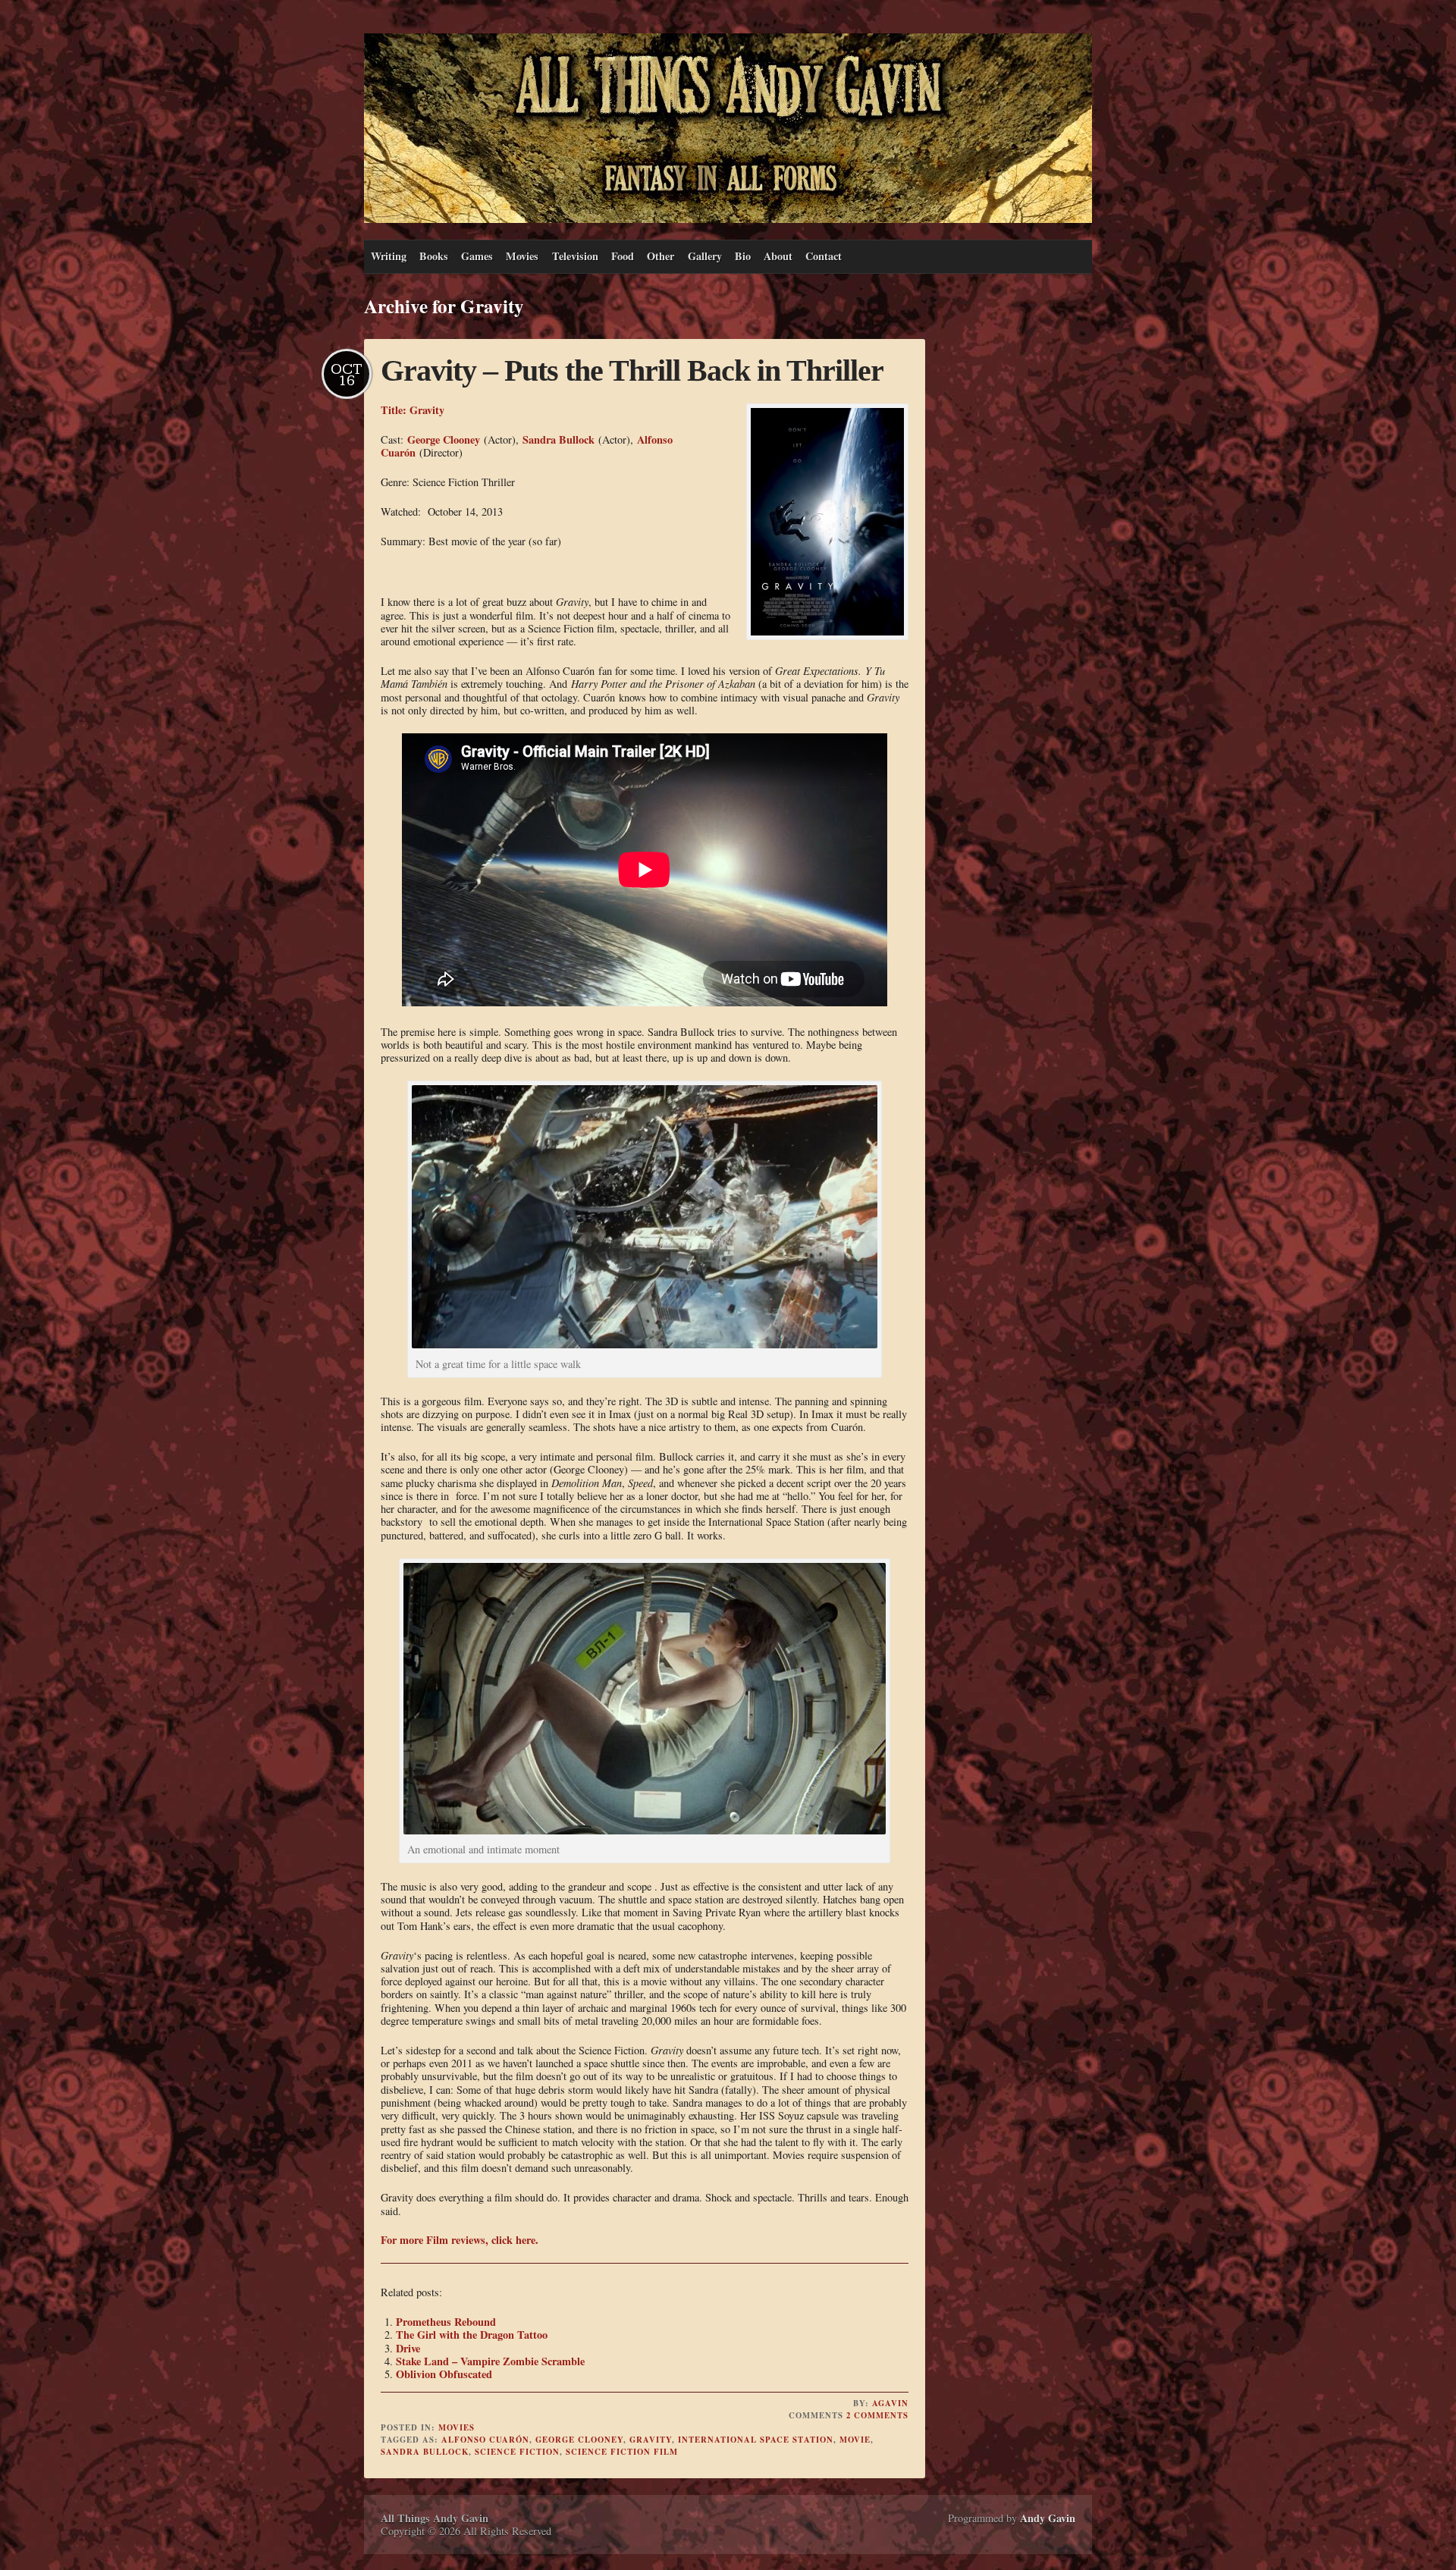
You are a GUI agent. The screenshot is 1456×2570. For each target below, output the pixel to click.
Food (623, 256)
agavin (890, 2403)
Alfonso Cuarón (485, 2440)
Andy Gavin (1048, 2518)
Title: (395, 410)
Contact (824, 256)
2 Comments (877, 2415)
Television (575, 256)
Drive (408, 2348)
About (778, 256)
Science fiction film (622, 2452)
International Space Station (756, 2440)
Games (477, 256)
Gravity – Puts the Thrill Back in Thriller (632, 370)
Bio (743, 256)
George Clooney (444, 439)
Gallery (705, 256)
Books (434, 256)
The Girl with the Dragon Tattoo (472, 2335)
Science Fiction (517, 2452)
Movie (855, 2440)
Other (661, 256)
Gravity (427, 410)
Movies (522, 256)
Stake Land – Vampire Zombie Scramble (490, 2361)
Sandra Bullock (559, 439)
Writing (389, 256)
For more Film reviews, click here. (460, 2240)
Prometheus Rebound (446, 2322)
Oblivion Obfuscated (444, 2374)
